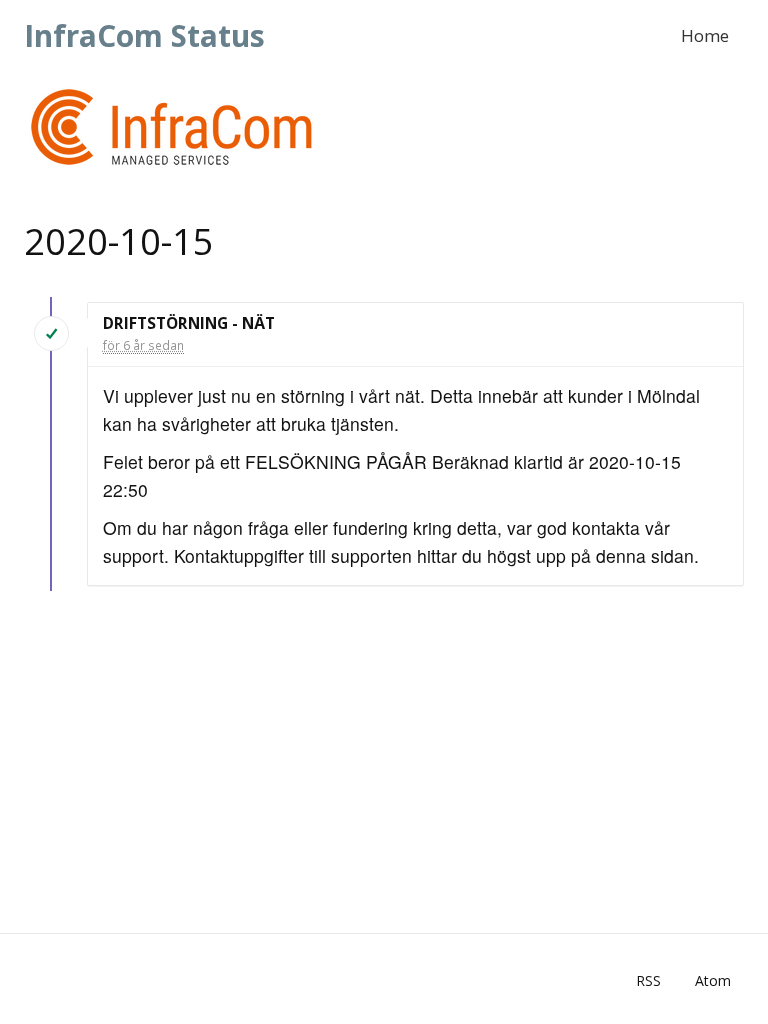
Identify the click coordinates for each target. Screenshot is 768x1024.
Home (705, 35)
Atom (713, 980)
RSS (648, 980)
